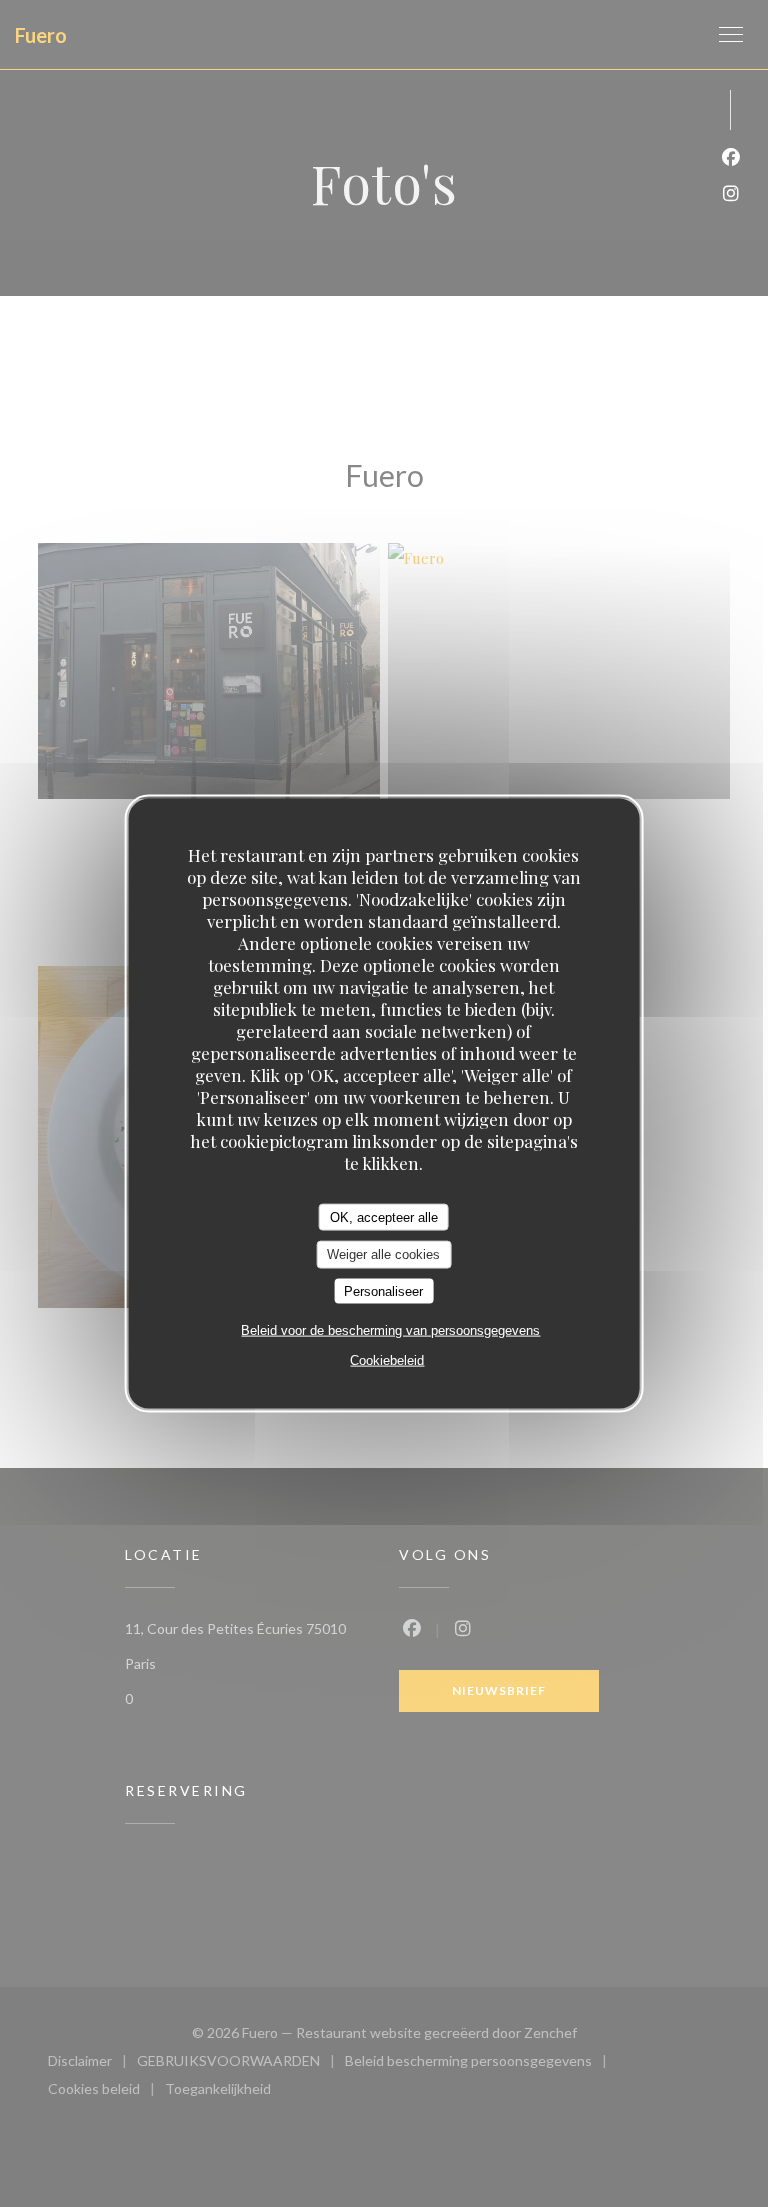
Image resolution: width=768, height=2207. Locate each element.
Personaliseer (383, 1290)
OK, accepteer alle (384, 1216)
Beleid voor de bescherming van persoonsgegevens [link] (390, 1330)
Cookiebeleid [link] (387, 1360)
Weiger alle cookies (383, 1254)
